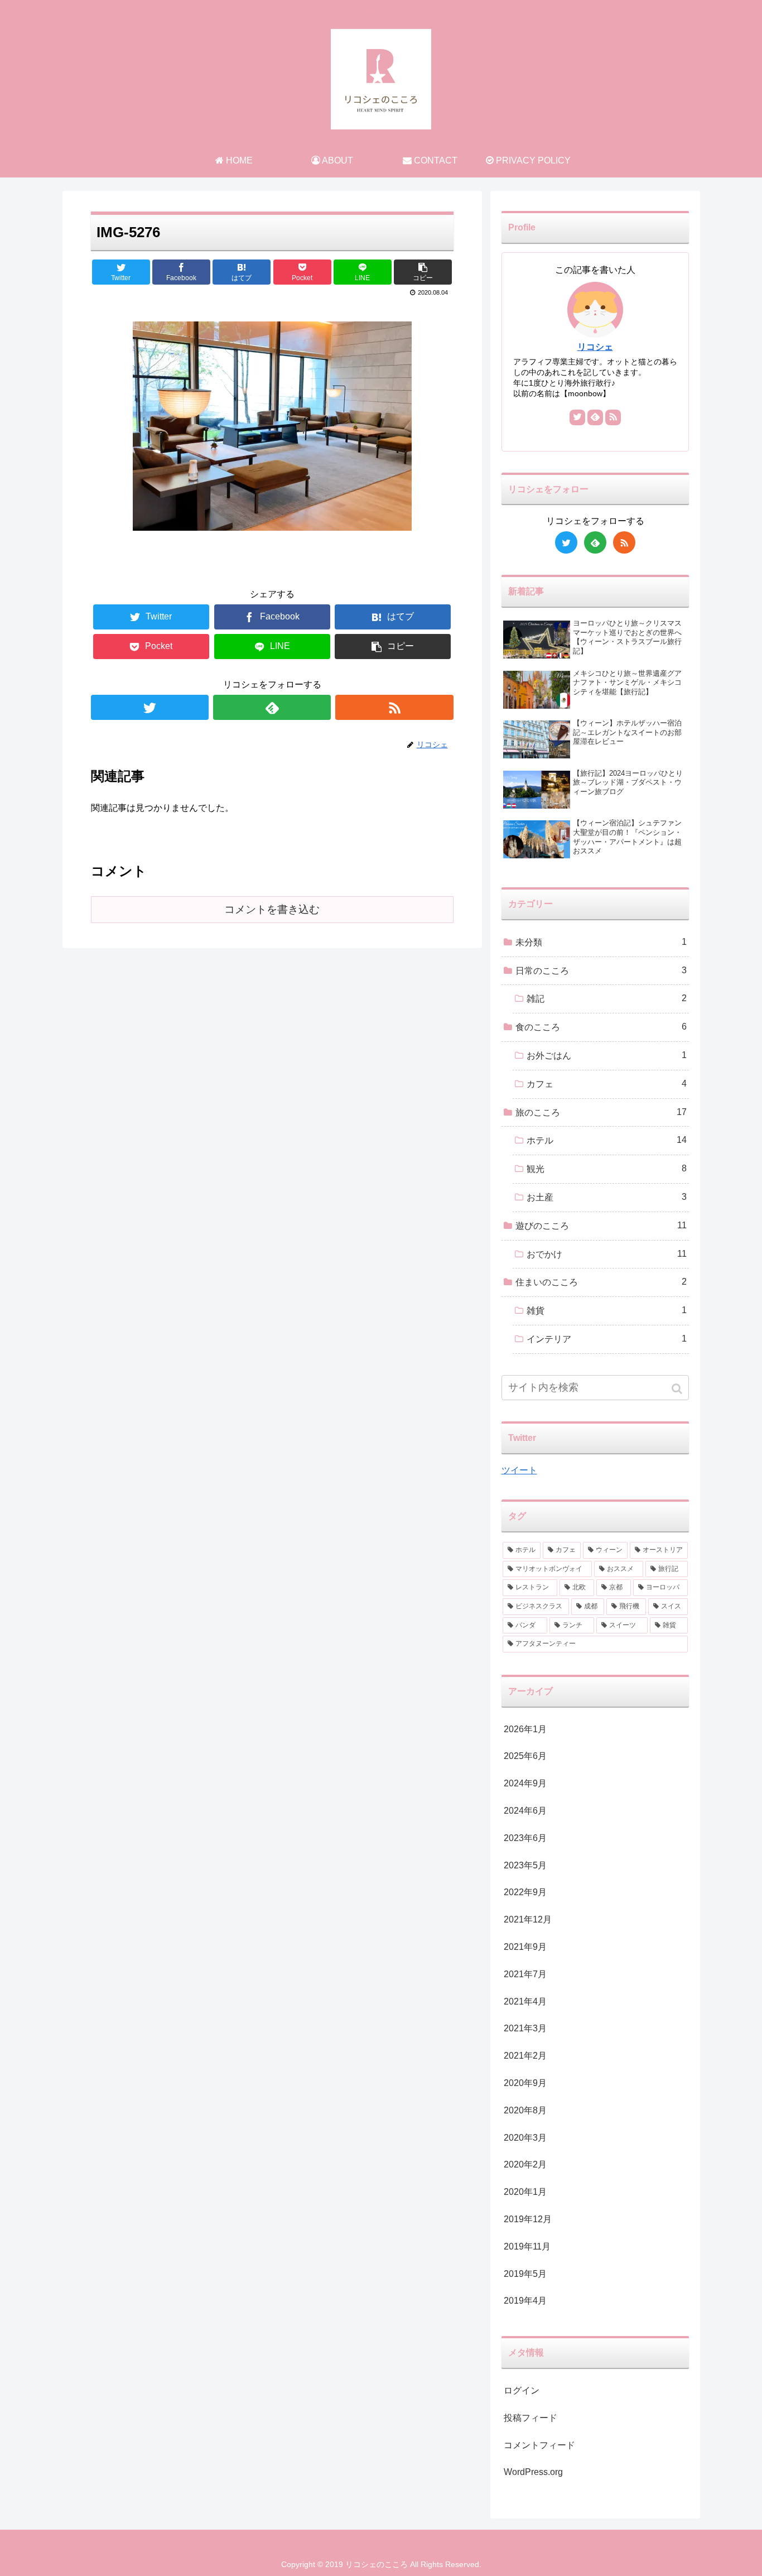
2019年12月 (528, 2219)
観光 (607, 1169)
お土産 (607, 1197)
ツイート (519, 1470)
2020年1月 (525, 2192)
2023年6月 (525, 1838)
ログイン (522, 2390)
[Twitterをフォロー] (150, 707)
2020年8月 (525, 2110)
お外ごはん (607, 1055)
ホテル (607, 1140)
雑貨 (607, 1310)
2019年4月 (525, 2301)
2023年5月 (525, 1865)
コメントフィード (539, 2445)
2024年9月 (525, 1783)
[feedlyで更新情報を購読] (272, 707)
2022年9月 (525, 1892)
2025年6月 (525, 1756)
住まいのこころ (601, 1282)
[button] (678, 1389)
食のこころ (601, 1027)
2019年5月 (525, 2274)
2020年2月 (525, 2164)
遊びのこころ (601, 1225)
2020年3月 (525, 2138)
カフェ (607, 1084)
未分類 (601, 942)
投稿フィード (530, 2418)
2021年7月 (525, 1974)
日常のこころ (601, 970)
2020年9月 (525, 2083)
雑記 (607, 998)
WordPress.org (533, 2472)
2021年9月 (525, 1947)
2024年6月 (525, 1811)
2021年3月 (525, 2028)
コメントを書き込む (272, 909)
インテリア (607, 1339)
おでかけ (607, 1254)
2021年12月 (528, 1919)
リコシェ (595, 347)
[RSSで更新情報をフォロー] (394, 707)
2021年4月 (525, 2001)
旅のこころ (601, 1112)
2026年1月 (525, 1729)
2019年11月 (527, 2246)
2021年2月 (525, 2056)
